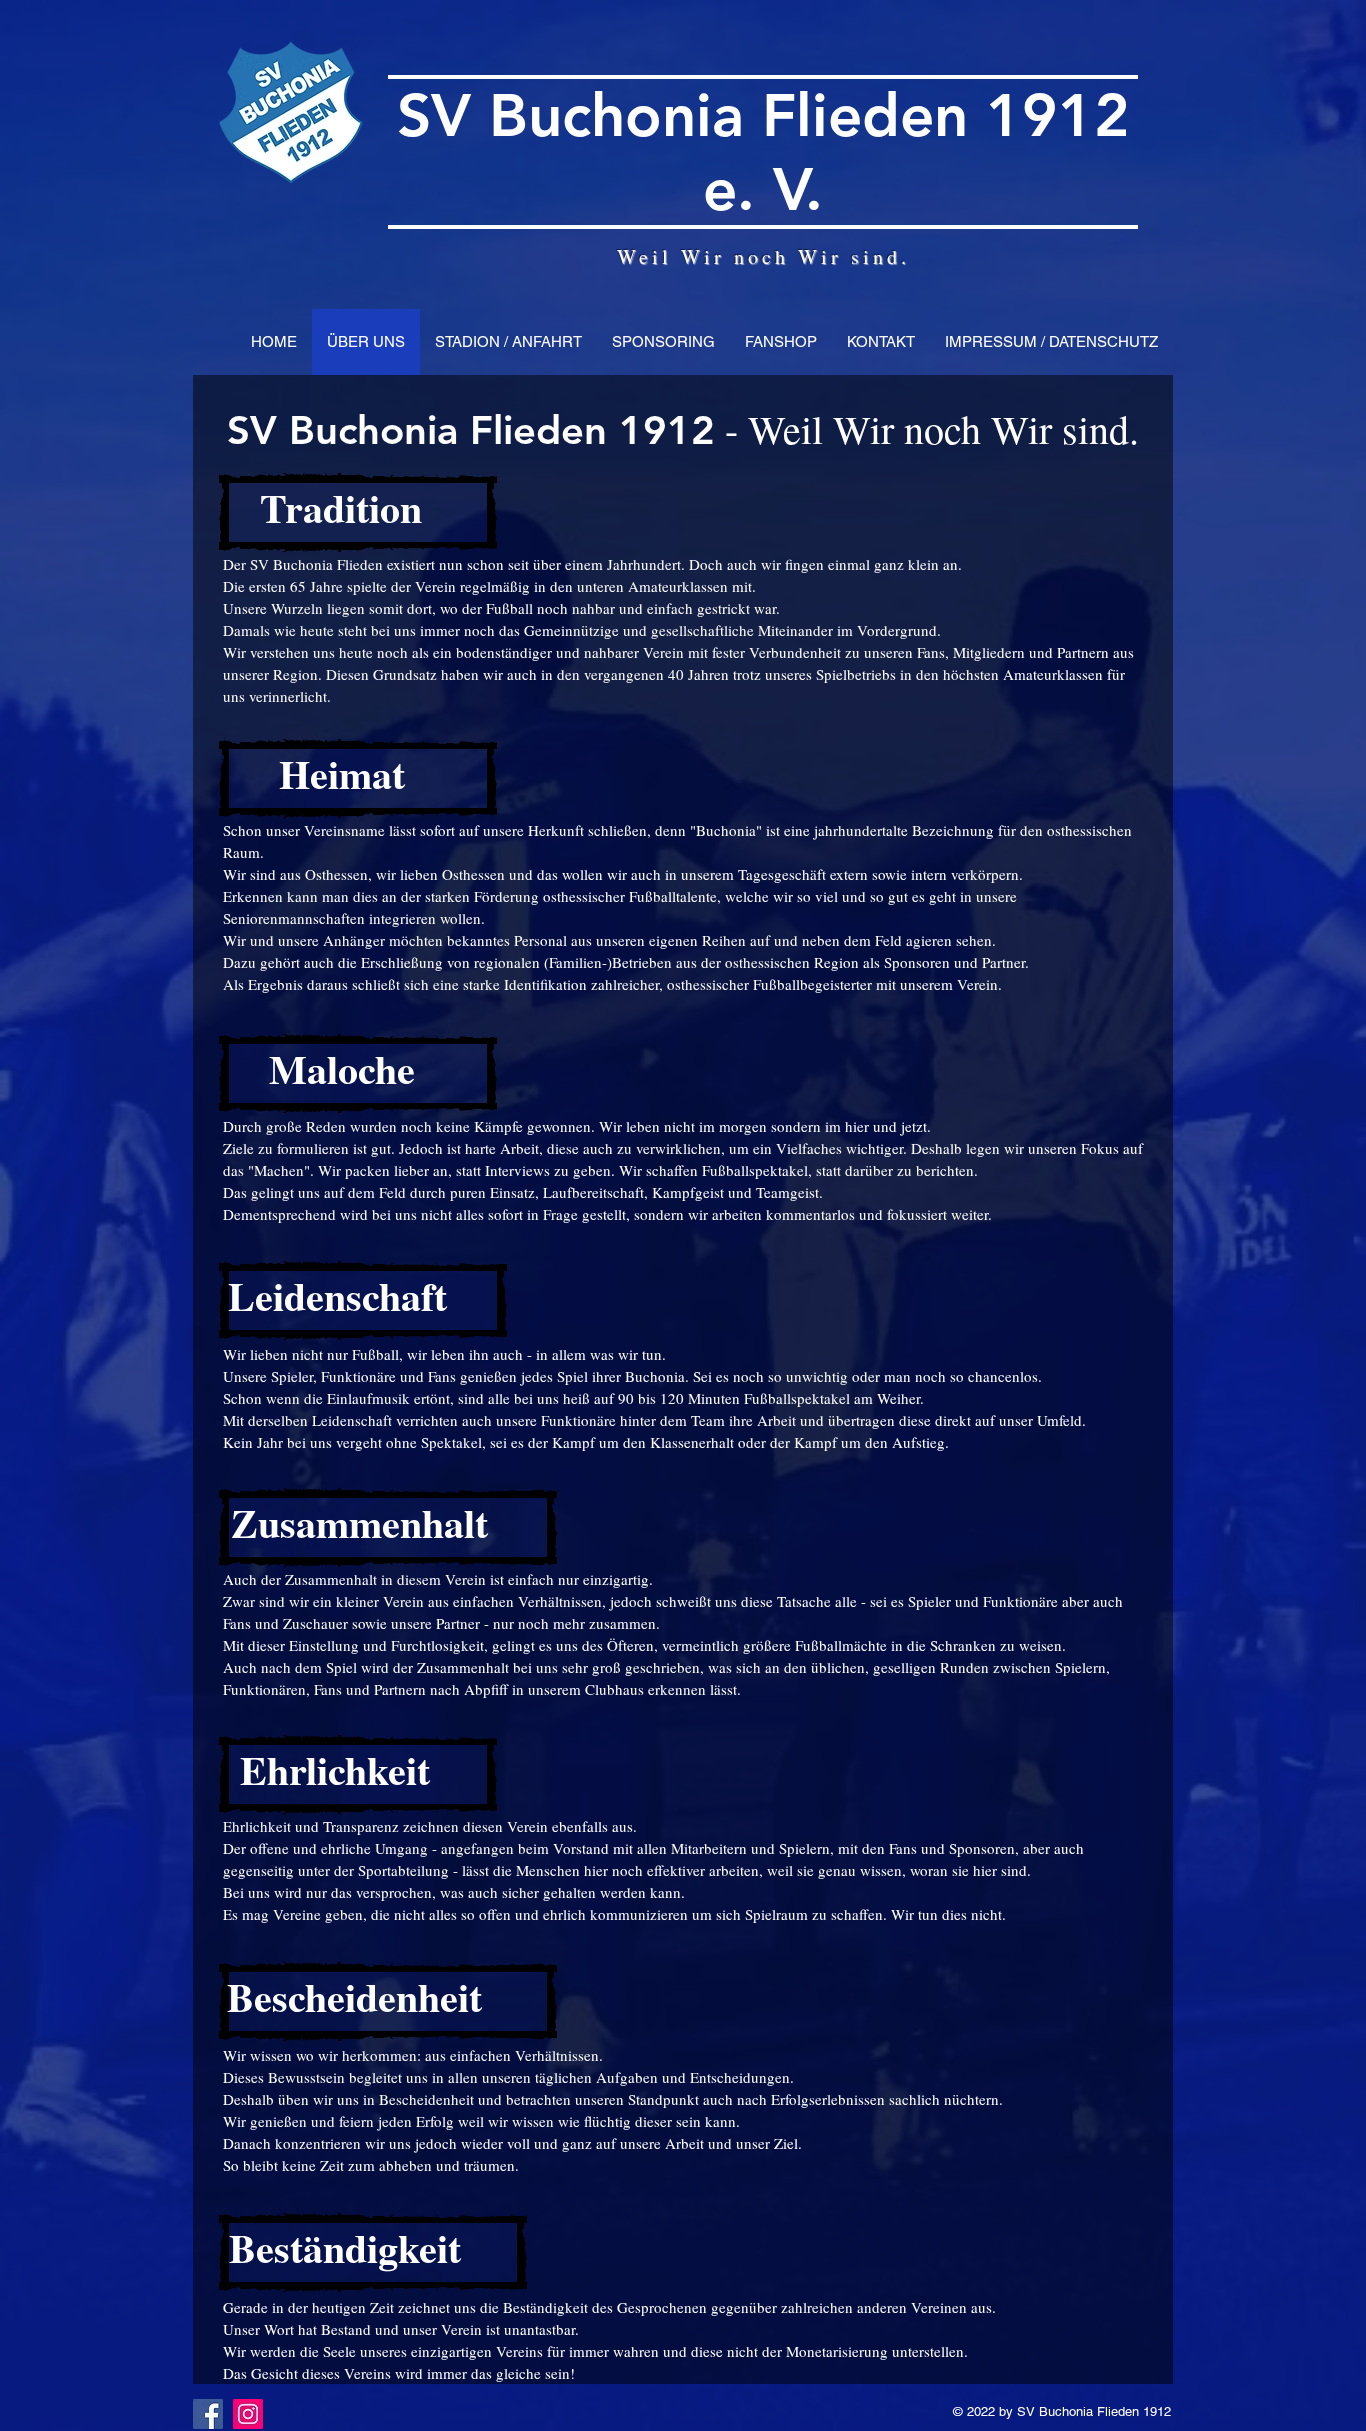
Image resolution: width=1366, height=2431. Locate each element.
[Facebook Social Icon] (208, 2414)
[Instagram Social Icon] (248, 2414)
